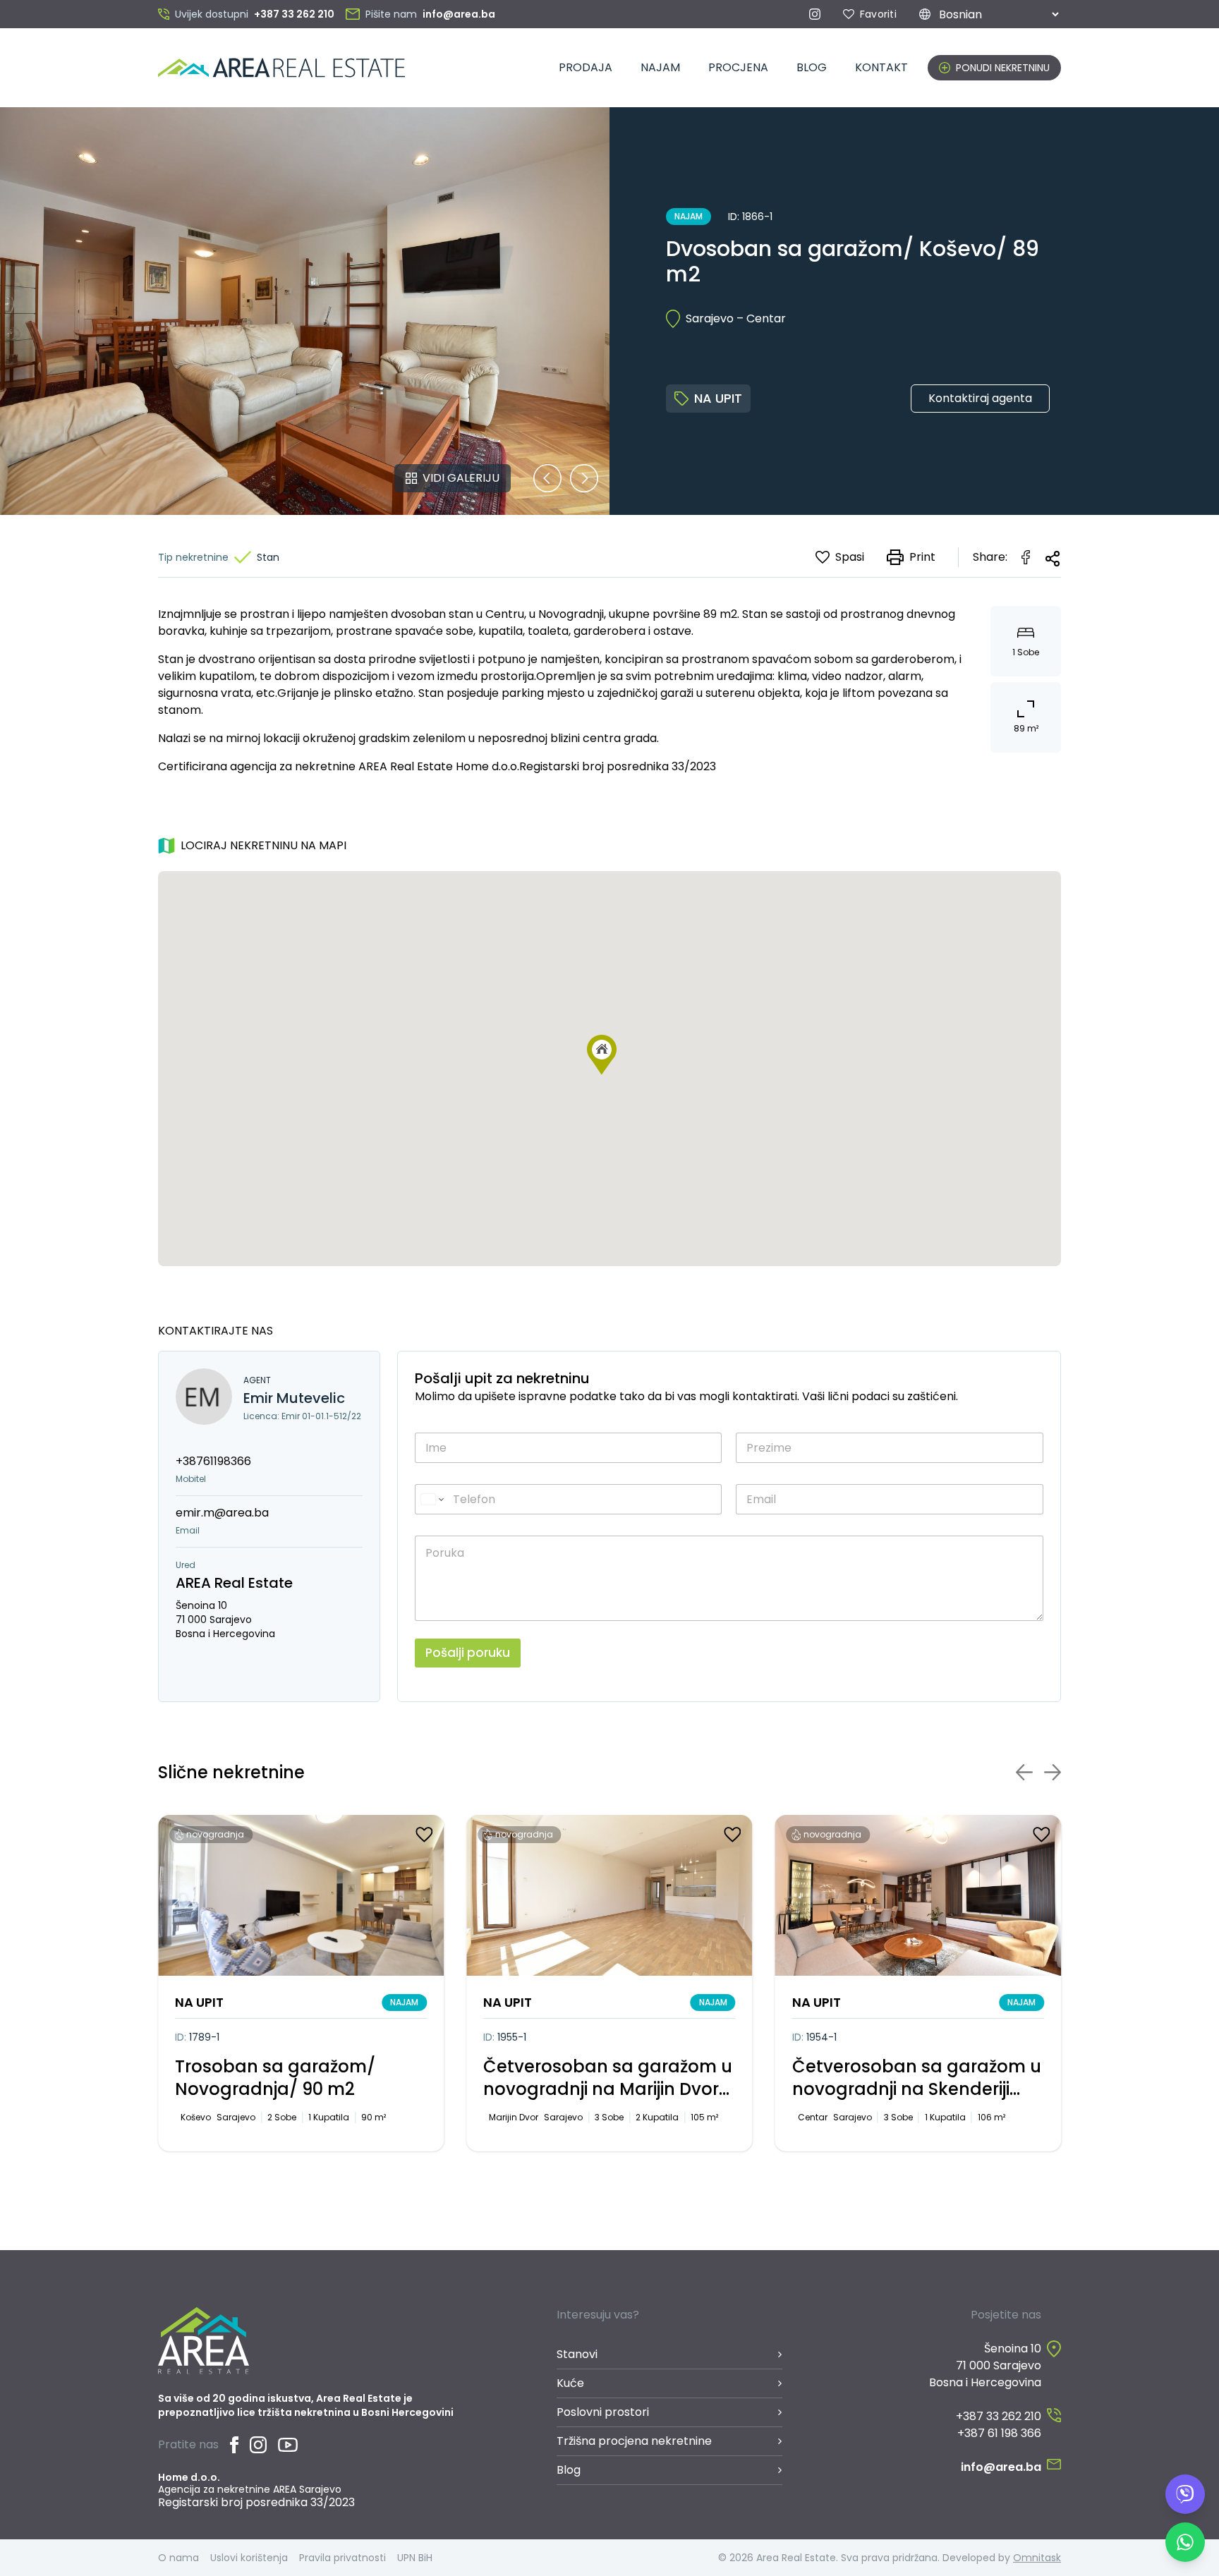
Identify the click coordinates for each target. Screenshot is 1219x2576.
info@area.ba (1001, 2467)
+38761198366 (213, 1461)
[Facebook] (234, 2445)
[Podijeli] (1053, 559)
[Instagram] (815, 14)
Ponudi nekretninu (1003, 68)
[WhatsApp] (1185, 2542)
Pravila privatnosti (342, 2558)
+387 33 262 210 (999, 2416)
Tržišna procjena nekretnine (634, 2441)
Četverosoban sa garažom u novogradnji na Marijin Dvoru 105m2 (608, 2078)
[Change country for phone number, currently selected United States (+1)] (431, 1499)
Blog (812, 67)
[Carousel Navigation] (566, 478)
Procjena (738, 67)
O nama (178, 2558)
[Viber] (1185, 2494)
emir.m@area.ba (222, 1513)
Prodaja (586, 67)
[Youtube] (288, 2445)
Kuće (570, 2383)
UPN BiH (415, 2558)
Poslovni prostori (603, 2412)
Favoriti (878, 14)
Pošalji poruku (468, 1653)
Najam (660, 67)
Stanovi (577, 2354)
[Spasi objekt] (424, 1835)
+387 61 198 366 (999, 2433)
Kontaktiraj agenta (980, 398)
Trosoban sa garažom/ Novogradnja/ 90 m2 (275, 2078)
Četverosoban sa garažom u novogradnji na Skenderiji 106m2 (917, 2078)
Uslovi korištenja (249, 2558)
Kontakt (881, 67)
